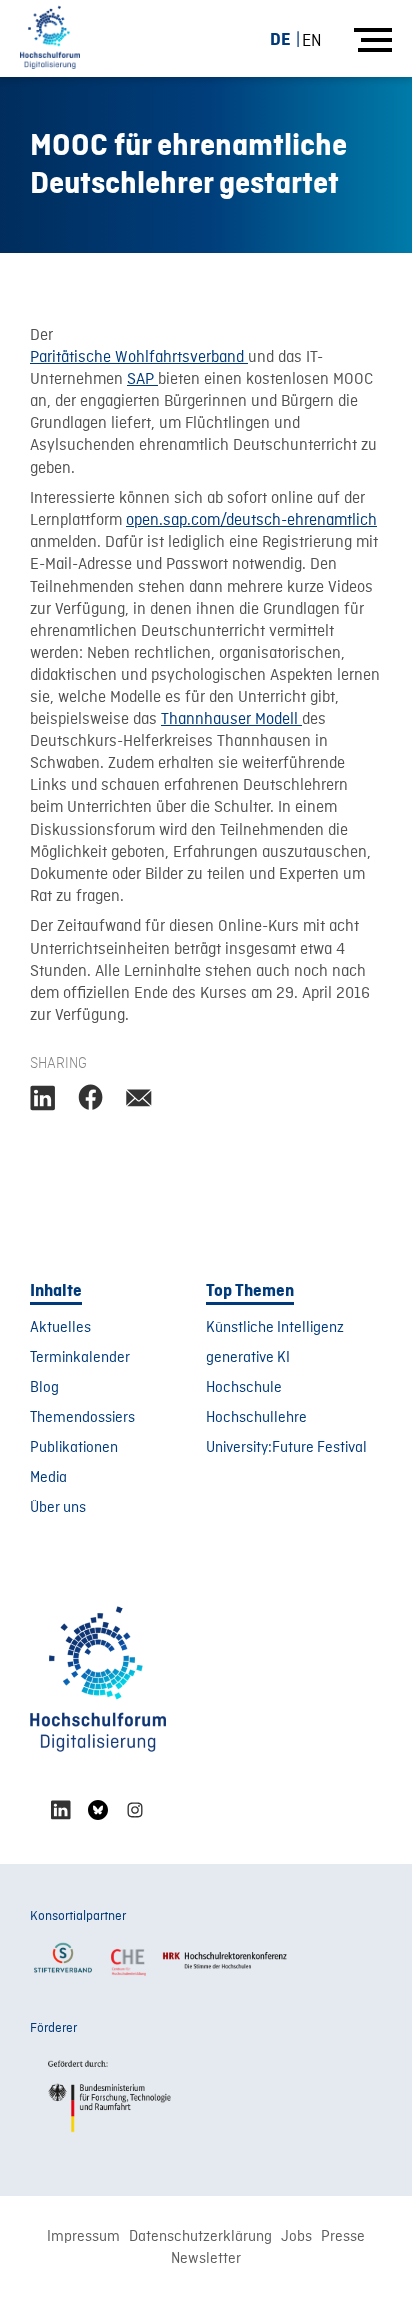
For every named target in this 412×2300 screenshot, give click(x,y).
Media (48, 1478)
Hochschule (244, 1388)
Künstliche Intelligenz (275, 1328)
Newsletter (206, 2259)
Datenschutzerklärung (200, 2237)
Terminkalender (80, 1358)
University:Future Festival (286, 1448)
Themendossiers (82, 1418)
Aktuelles (60, 1328)
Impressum (83, 2237)
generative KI (248, 1358)
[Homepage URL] (50, 38)
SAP (142, 380)
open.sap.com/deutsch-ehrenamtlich (251, 521)
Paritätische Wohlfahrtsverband (139, 358)
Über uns (58, 1508)
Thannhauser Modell (231, 720)
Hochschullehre (256, 1418)
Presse (343, 2237)
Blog (44, 1388)
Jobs (296, 2237)
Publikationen (74, 1448)
